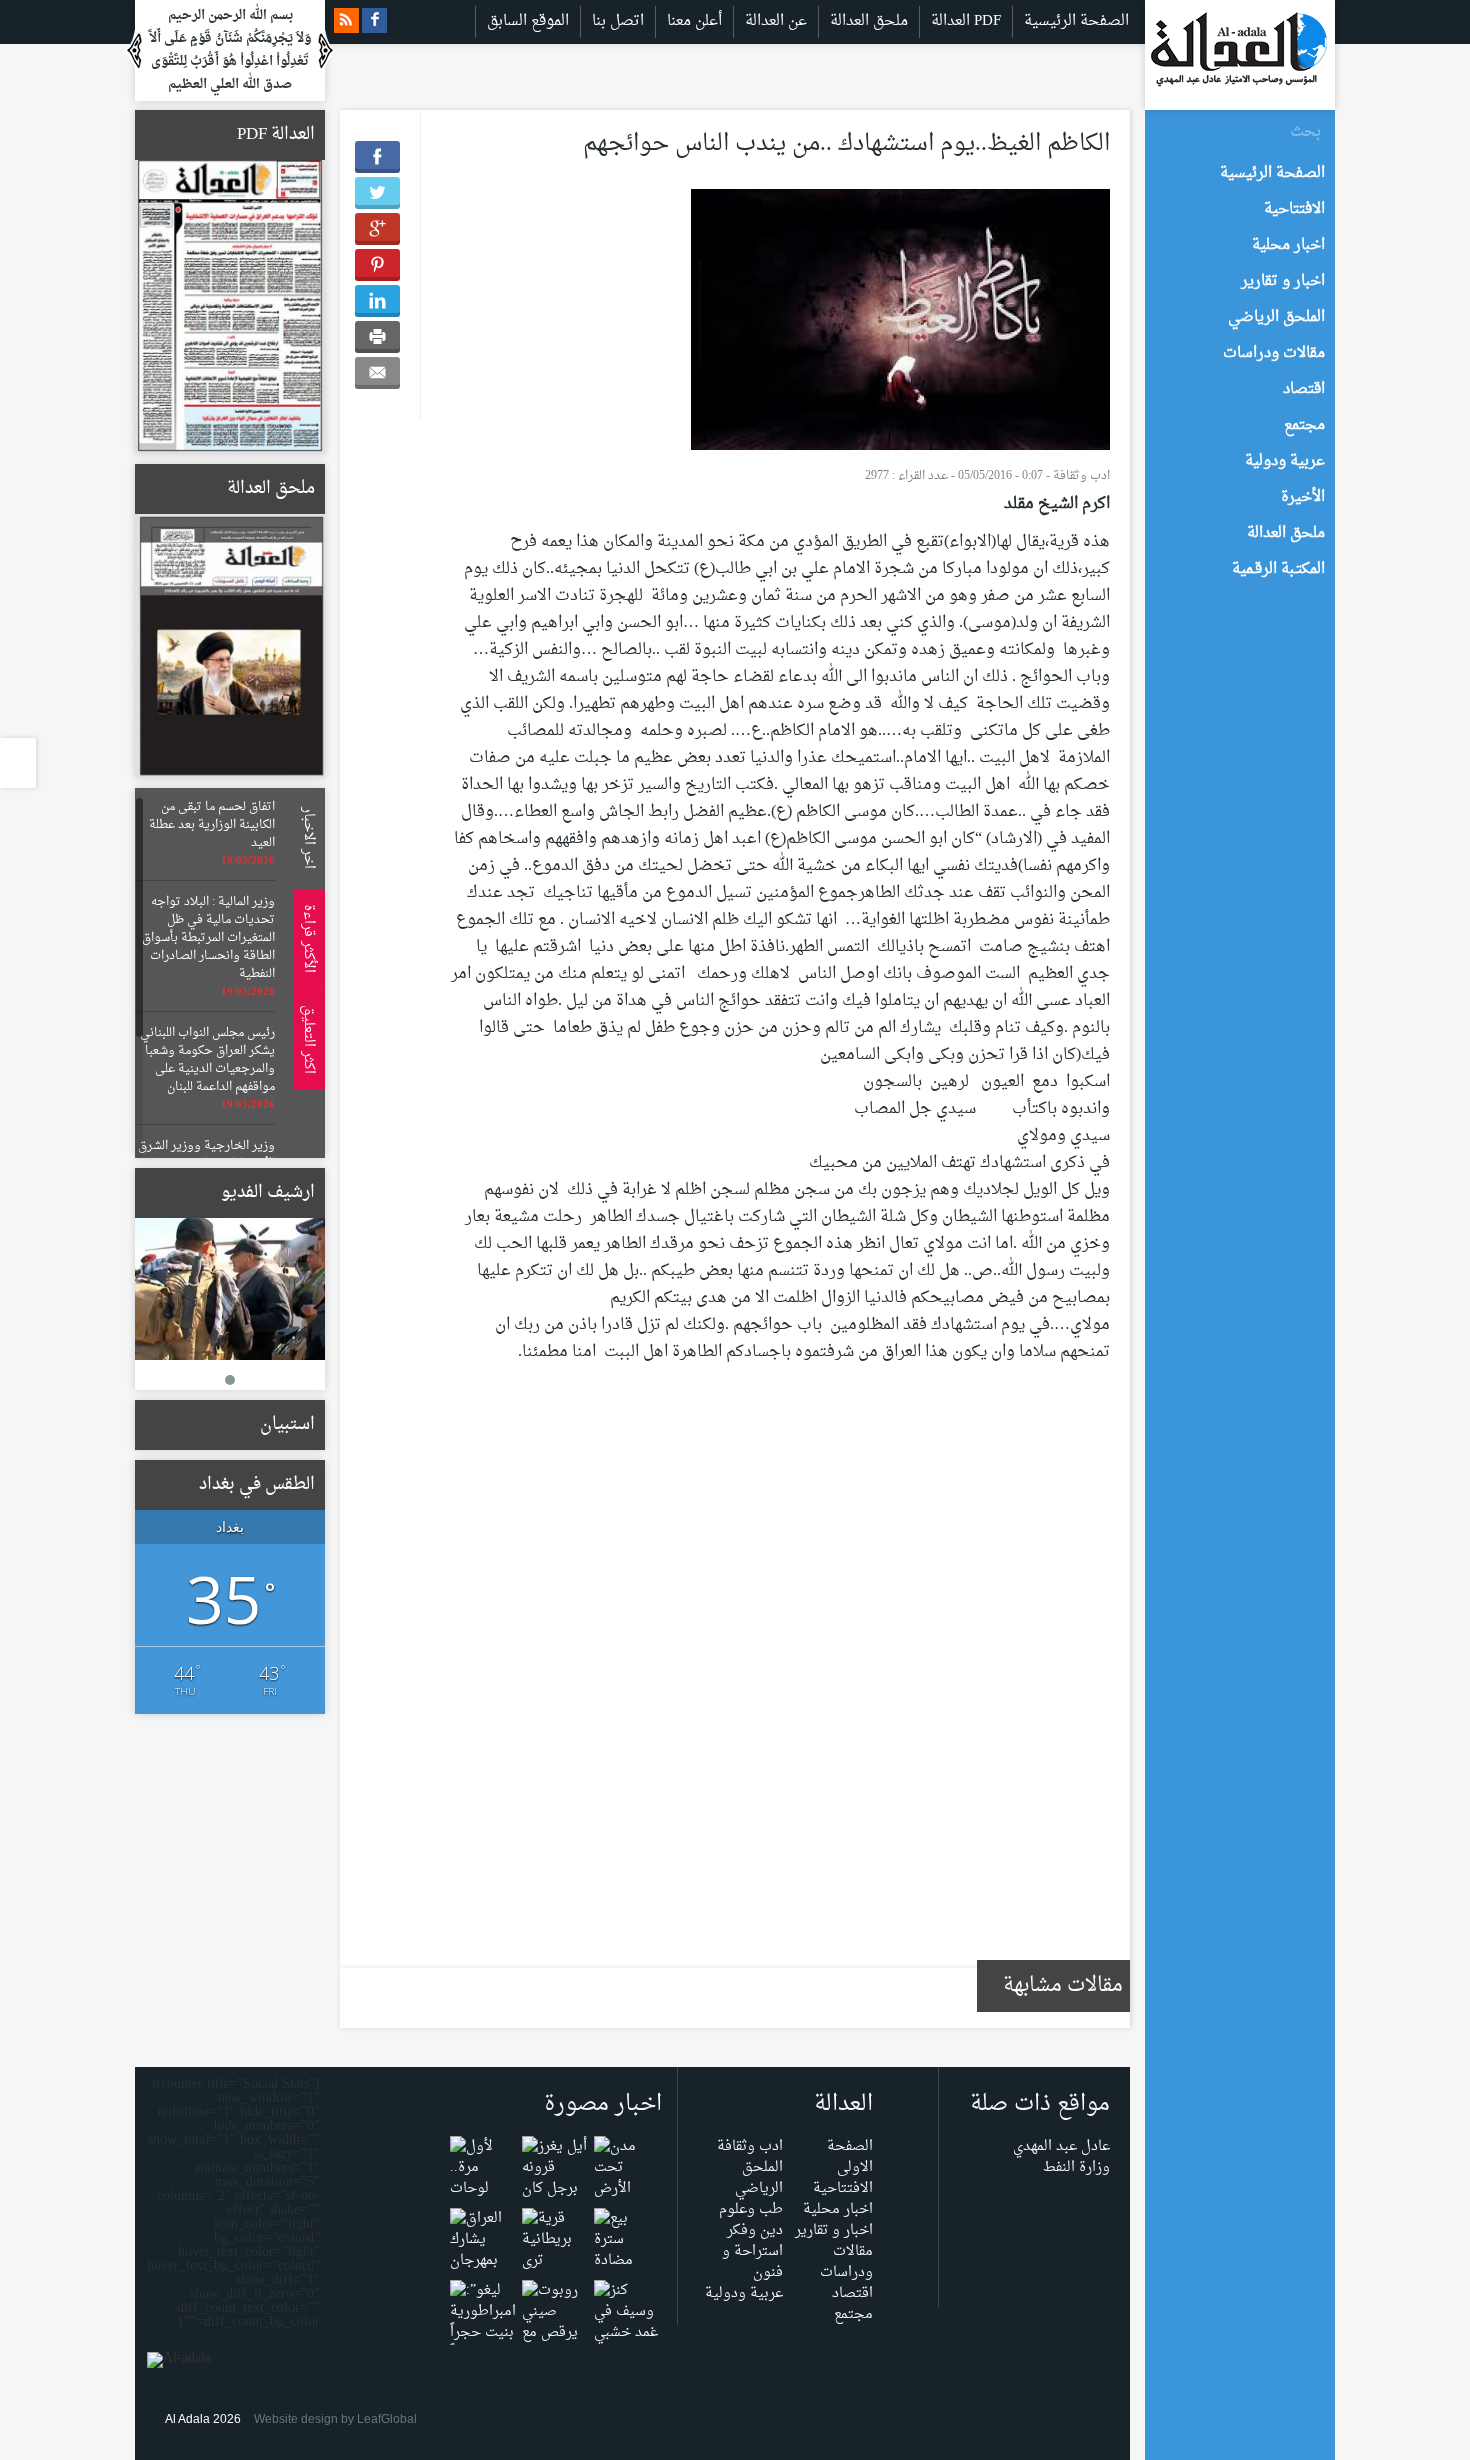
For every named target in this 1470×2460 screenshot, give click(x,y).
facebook (374, 20)
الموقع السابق (528, 21)
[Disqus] (780, 1678)
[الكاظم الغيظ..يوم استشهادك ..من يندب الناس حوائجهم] (900, 324)
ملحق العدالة (869, 21)
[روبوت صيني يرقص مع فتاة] (554, 2326)
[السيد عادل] (230, 1289)
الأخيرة (1303, 497)
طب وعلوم (751, 2209)
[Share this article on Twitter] (377, 193)
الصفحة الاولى (850, 2157)
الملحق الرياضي (759, 2178)
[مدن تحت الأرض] (626, 2172)
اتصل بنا (618, 21)
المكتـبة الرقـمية (1278, 569)
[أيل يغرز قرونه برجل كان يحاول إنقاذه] (554, 2193)
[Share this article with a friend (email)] (377, 373)
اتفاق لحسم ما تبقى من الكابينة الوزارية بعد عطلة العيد (212, 825)
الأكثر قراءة (305, 938)
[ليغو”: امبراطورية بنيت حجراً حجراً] (482, 2326)
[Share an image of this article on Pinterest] (377, 265)
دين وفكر (755, 2230)
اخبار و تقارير (834, 2230)
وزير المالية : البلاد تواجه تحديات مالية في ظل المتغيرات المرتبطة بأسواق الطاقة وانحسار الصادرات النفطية (208, 938)
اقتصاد (852, 2293)
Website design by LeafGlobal (335, 2419)
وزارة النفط (1076, 2167)
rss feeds (346, 20)
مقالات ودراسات (846, 2262)
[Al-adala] (1238, 54)
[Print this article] (377, 337)
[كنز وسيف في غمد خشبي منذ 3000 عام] (626, 2337)
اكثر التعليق (305, 1039)
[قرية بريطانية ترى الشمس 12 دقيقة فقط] (554, 2265)
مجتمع (853, 2314)
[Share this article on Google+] (377, 229)
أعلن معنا (694, 21)
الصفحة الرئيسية (1076, 21)
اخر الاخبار (305, 837)
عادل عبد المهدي (1061, 2146)
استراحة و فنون (752, 2262)
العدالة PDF (966, 21)
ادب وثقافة (1081, 476)
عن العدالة (776, 21)
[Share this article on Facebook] (377, 157)
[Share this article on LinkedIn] (377, 301)
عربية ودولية (744, 2293)
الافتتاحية (843, 2188)
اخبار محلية (838, 2209)
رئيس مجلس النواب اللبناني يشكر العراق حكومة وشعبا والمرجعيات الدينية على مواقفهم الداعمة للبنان (207, 1060)
